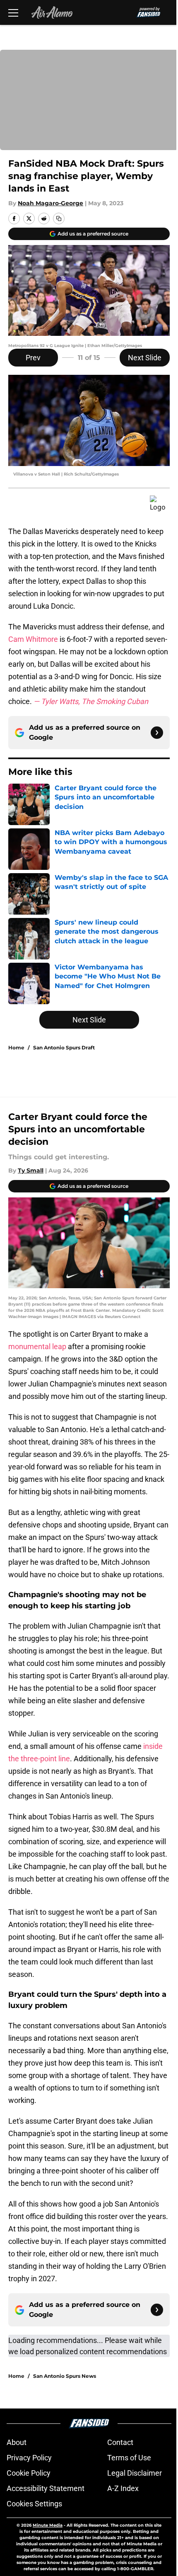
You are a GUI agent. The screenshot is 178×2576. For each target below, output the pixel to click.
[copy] (59, 219)
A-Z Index (123, 2488)
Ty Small (31, 1170)
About (17, 2442)
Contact (120, 2442)
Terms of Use (129, 2458)
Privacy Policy (29, 2458)
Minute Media (48, 2525)
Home (16, 1048)
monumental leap (37, 1346)
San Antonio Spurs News (65, 2376)
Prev (33, 358)
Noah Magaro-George (51, 203)
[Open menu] (13, 12)
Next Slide (145, 358)
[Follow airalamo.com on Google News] (157, 733)
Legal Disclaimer (135, 2473)
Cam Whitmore (33, 639)
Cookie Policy (29, 2473)
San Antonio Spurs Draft (64, 1048)
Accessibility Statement (46, 2488)
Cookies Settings (34, 2504)
